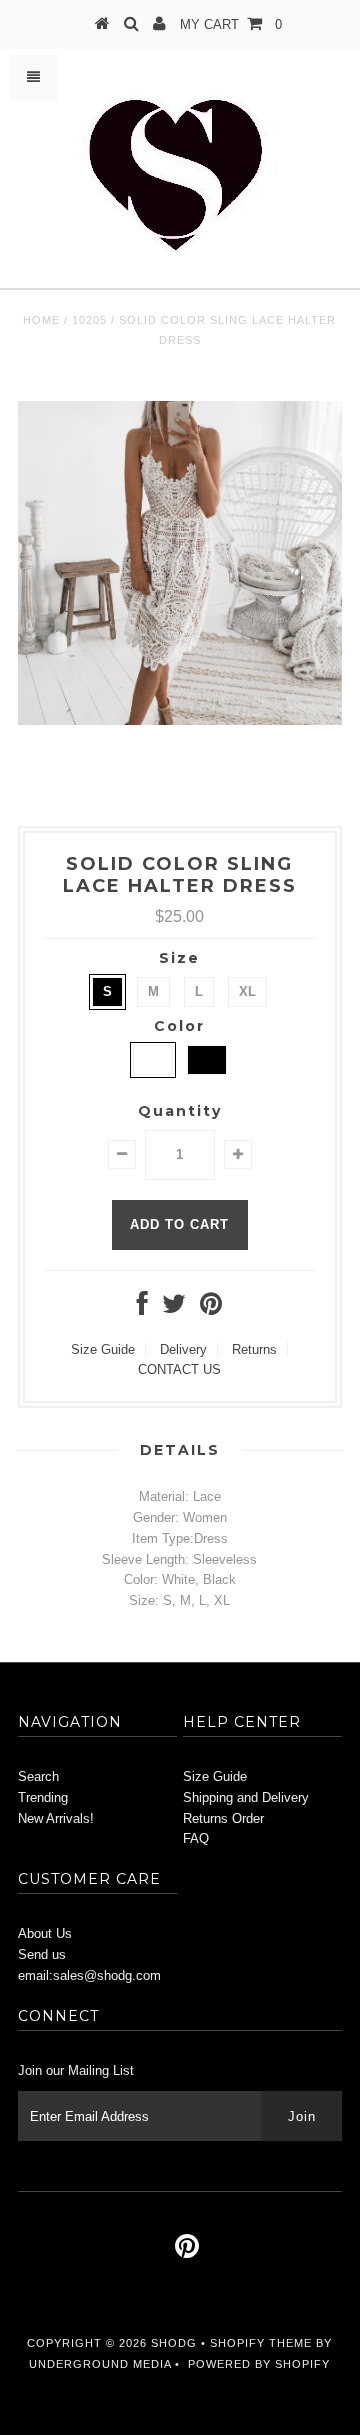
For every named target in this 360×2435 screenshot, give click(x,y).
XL (247, 991)
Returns (254, 1349)
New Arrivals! (56, 1818)
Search (38, 1776)
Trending (43, 1797)
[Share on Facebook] (142, 1308)
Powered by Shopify (259, 2364)
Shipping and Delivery (246, 1797)
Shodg (174, 2343)
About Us (45, 1933)
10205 (89, 320)
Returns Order (223, 1818)
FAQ (196, 1838)
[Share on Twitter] (174, 1308)
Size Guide (103, 1349)
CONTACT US (179, 1369)
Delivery (183, 1349)
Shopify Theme (261, 2343)
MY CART (231, 24)
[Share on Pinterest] (211, 1308)
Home (41, 320)
